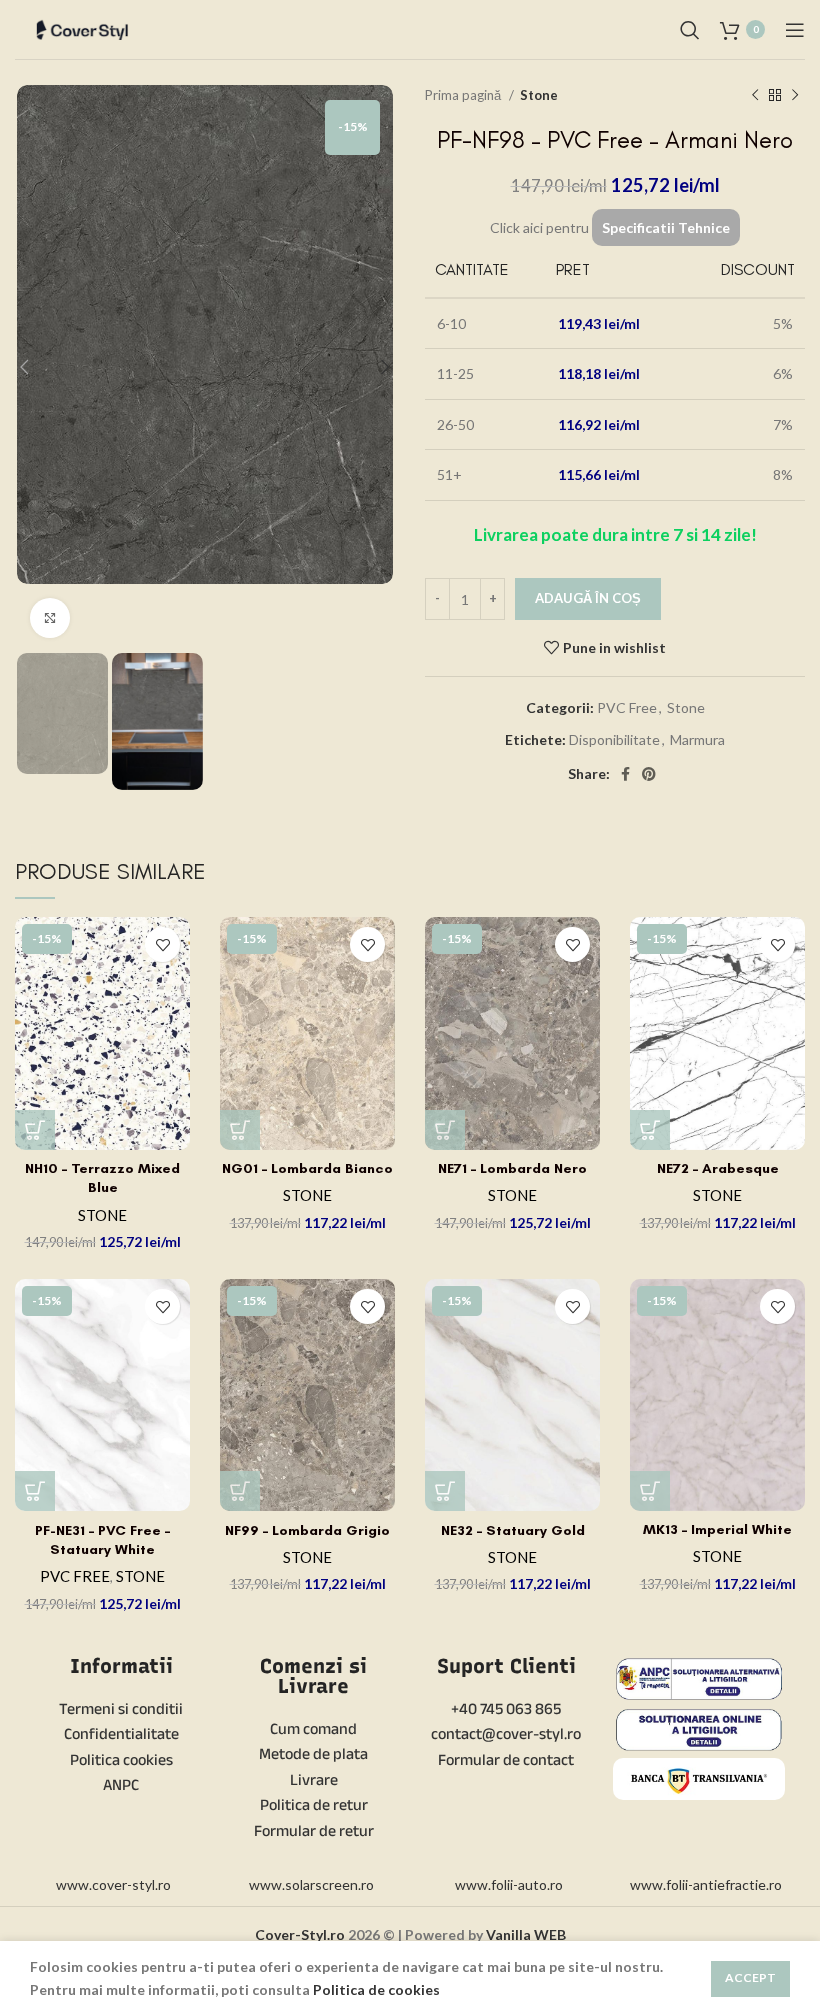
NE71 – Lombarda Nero (512, 1168)
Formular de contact (506, 1759)
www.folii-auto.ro (509, 1884)
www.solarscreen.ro (311, 1884)
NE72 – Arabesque (718, 1168)
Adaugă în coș (588, 598)
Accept (750, 1977)
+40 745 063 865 (506, 1708)
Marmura (697, 739)
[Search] (690, 30)
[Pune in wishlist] (162, 944)
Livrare (314, 1779)
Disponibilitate (614, 739)
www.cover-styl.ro (113, 1884)
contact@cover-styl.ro (506, 1733)
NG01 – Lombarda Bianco (307, 1168)
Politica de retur (314, 1804)
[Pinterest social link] (649, 774)
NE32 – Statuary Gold (513, 1530)
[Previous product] (755, 96)
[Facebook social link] (625, 774)
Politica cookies (121, 1759)
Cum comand (313, 1728)
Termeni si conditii (121, 1708)
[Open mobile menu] (795, 30)
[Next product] (795, 96)
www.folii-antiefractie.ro (706, 1884)
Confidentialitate (121, 1733)
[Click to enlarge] (50, 618)
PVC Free (627, 707)
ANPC (121, 1784)
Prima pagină (464, 95)
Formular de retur (314, 1830)
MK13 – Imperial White (717, 1529)
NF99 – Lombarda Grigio (307, 1530)
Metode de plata (313, 1753)
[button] (35, 1130)
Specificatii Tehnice (666, 227)
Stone (539, 95)
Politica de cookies (376, 1989)
